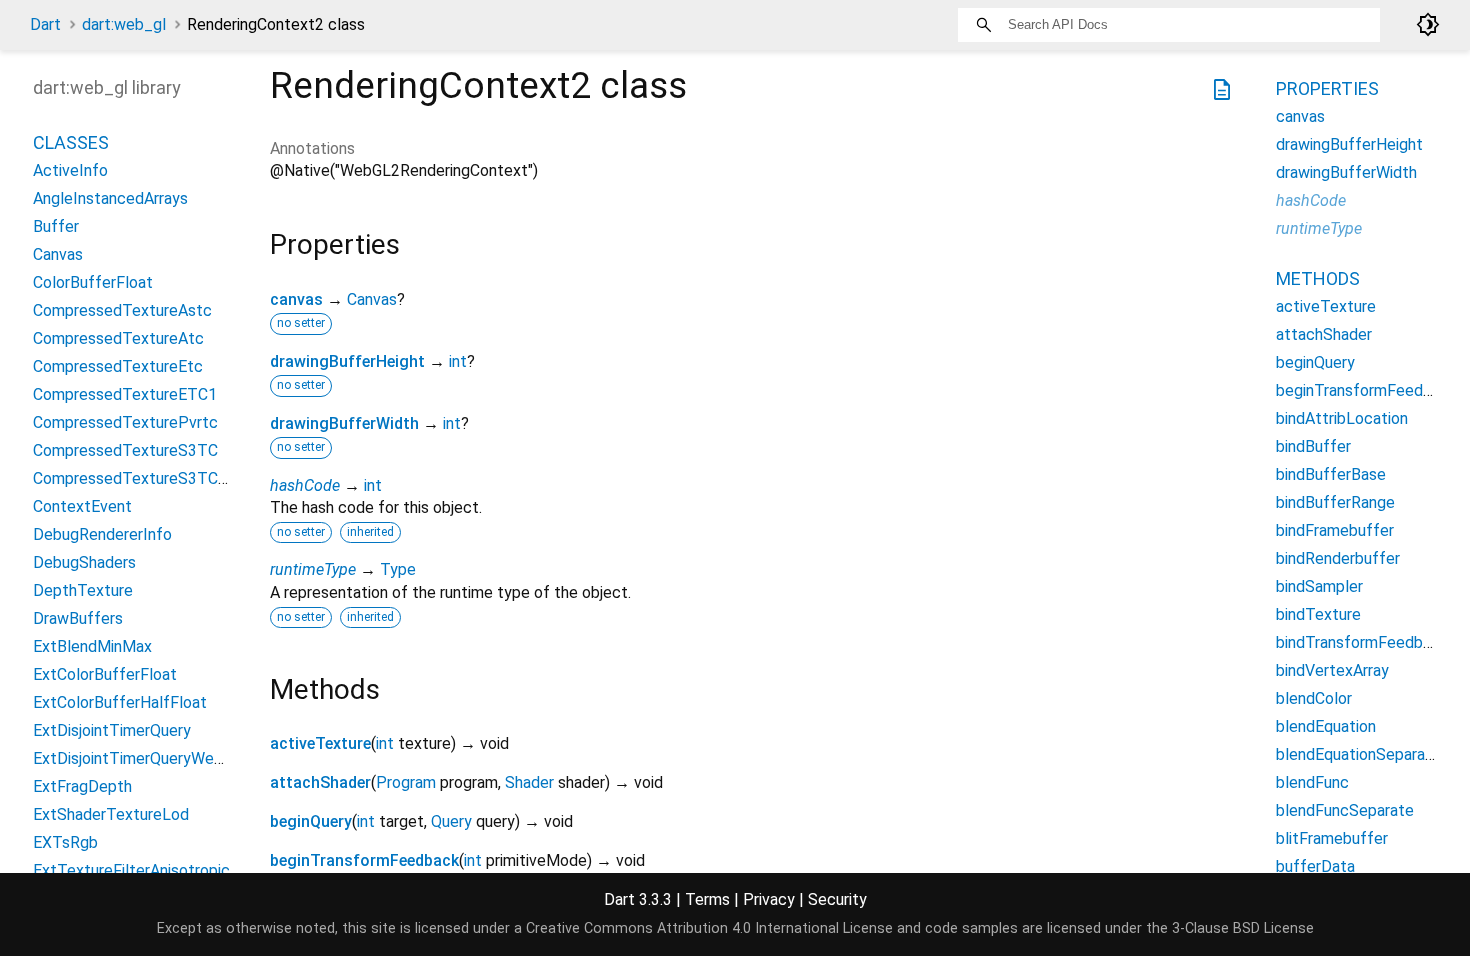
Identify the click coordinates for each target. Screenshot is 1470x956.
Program (406, 782)
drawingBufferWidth (344, 423)
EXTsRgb (65, 842)
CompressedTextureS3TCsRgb (143, 478)
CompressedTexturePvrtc (125, 422)
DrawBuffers (78, 618)
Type (398, 569)
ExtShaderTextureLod (111, 814)
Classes (71, 142)
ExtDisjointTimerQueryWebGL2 (142, 758)
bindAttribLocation (1342, 418)
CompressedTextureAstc (122, 310)
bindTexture (1318, 614)
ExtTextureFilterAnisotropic (131, 870)
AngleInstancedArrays (110, 198)
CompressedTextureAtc (118, 338)
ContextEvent (82, 506)
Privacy (769, 899)
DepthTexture (83, 590)
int (458, 361)
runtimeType (313, 569)
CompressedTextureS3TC (125, 450)
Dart (45, 24)
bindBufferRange (1335, 502)
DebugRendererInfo (102, 534)
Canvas (372, 299)
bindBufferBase (1331, 474)
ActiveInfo (70, 170)
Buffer (56, 226)
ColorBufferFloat (93, 282)
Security (837, 899)
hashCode (305, 485)
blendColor (1314, 698)
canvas (296, 299)
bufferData (1315, 866)
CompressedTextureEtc (118, 366)
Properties (1327, 88)
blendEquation (1326, 726)
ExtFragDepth (82, 786)
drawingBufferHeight (347, 361)
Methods (1318, 278)
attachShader (320, 782)
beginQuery (311, 821)
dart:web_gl (124, 24)
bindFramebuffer (1335, 530)
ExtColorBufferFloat (105, 674)
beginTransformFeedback (364, 860)
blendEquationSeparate (1358, 754)
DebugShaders (84, 562)
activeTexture (320, 743)
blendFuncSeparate (1345, 810)
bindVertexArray (1332, 670)
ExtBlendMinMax (92, 646)
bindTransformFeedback (1362, 642)
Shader (529, 782)
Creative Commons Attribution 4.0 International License (709, 928)
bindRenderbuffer (1338, 558)
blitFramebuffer (1332, 838)
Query (451, 821)
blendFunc (1312, 782)
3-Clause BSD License (1243, 928)
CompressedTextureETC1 (125, 394)
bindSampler (1319, 586)
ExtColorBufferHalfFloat (120, 702)
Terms (707, 899)
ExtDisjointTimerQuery (112, 730)
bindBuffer (1313, 446)
